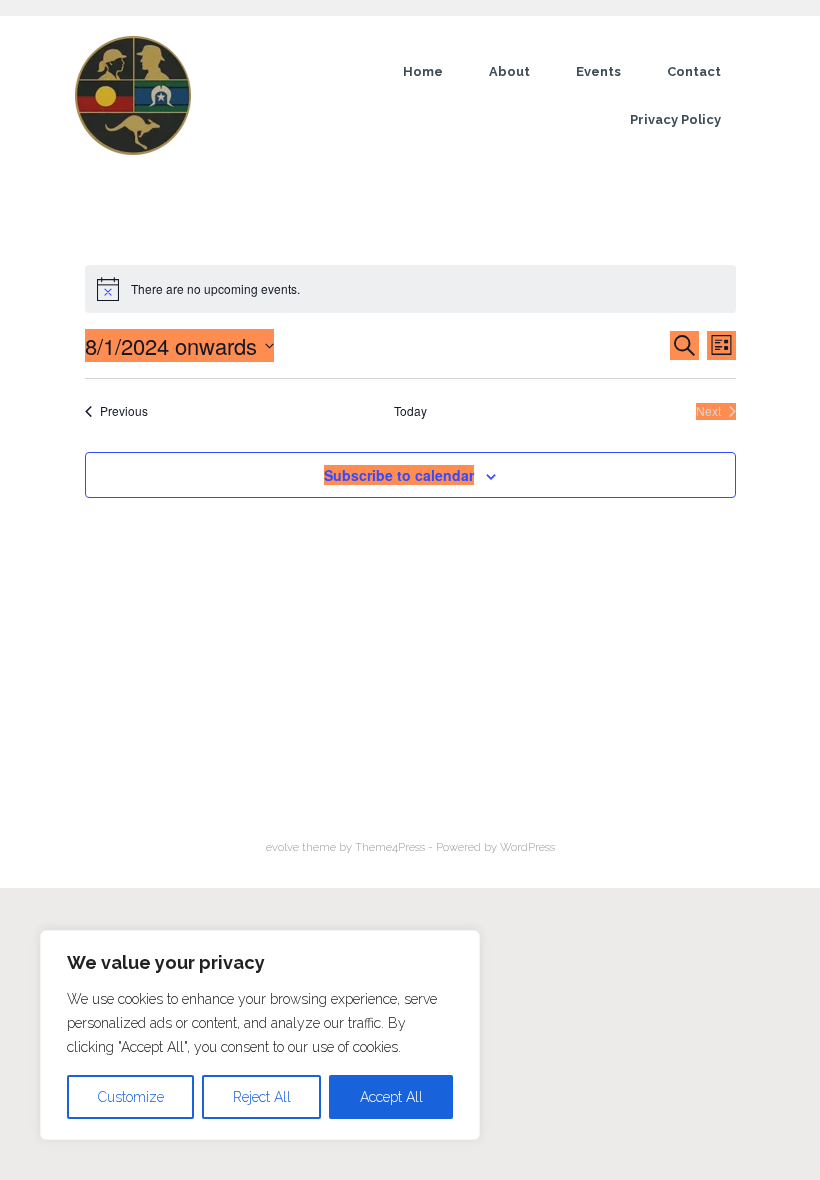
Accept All (391, 1097)
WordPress (527, 847)
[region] (260, 1035)
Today (410, 411)
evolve (282, 847)
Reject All (262, 1097)
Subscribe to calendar (399, 475)
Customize (131, 1097)
